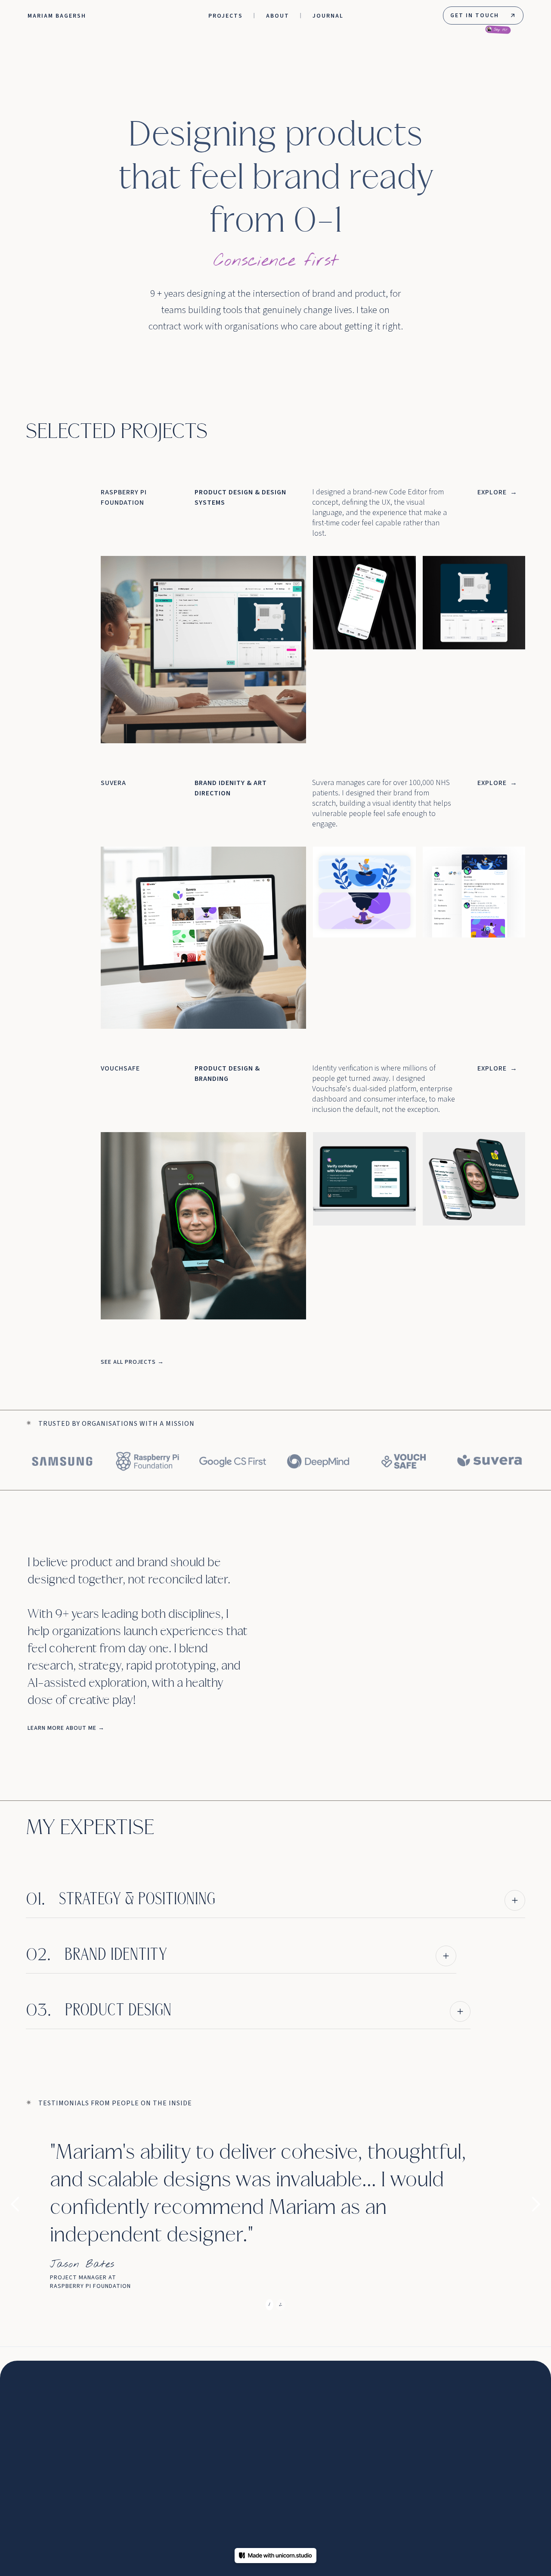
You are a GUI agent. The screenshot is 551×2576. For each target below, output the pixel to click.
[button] (24, 2204)
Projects (226, 16)
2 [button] (281, 2304)
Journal (328, 16)
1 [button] (269, 2304)
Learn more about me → (66, 1728)
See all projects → (132, 1362)
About (278, 16)
